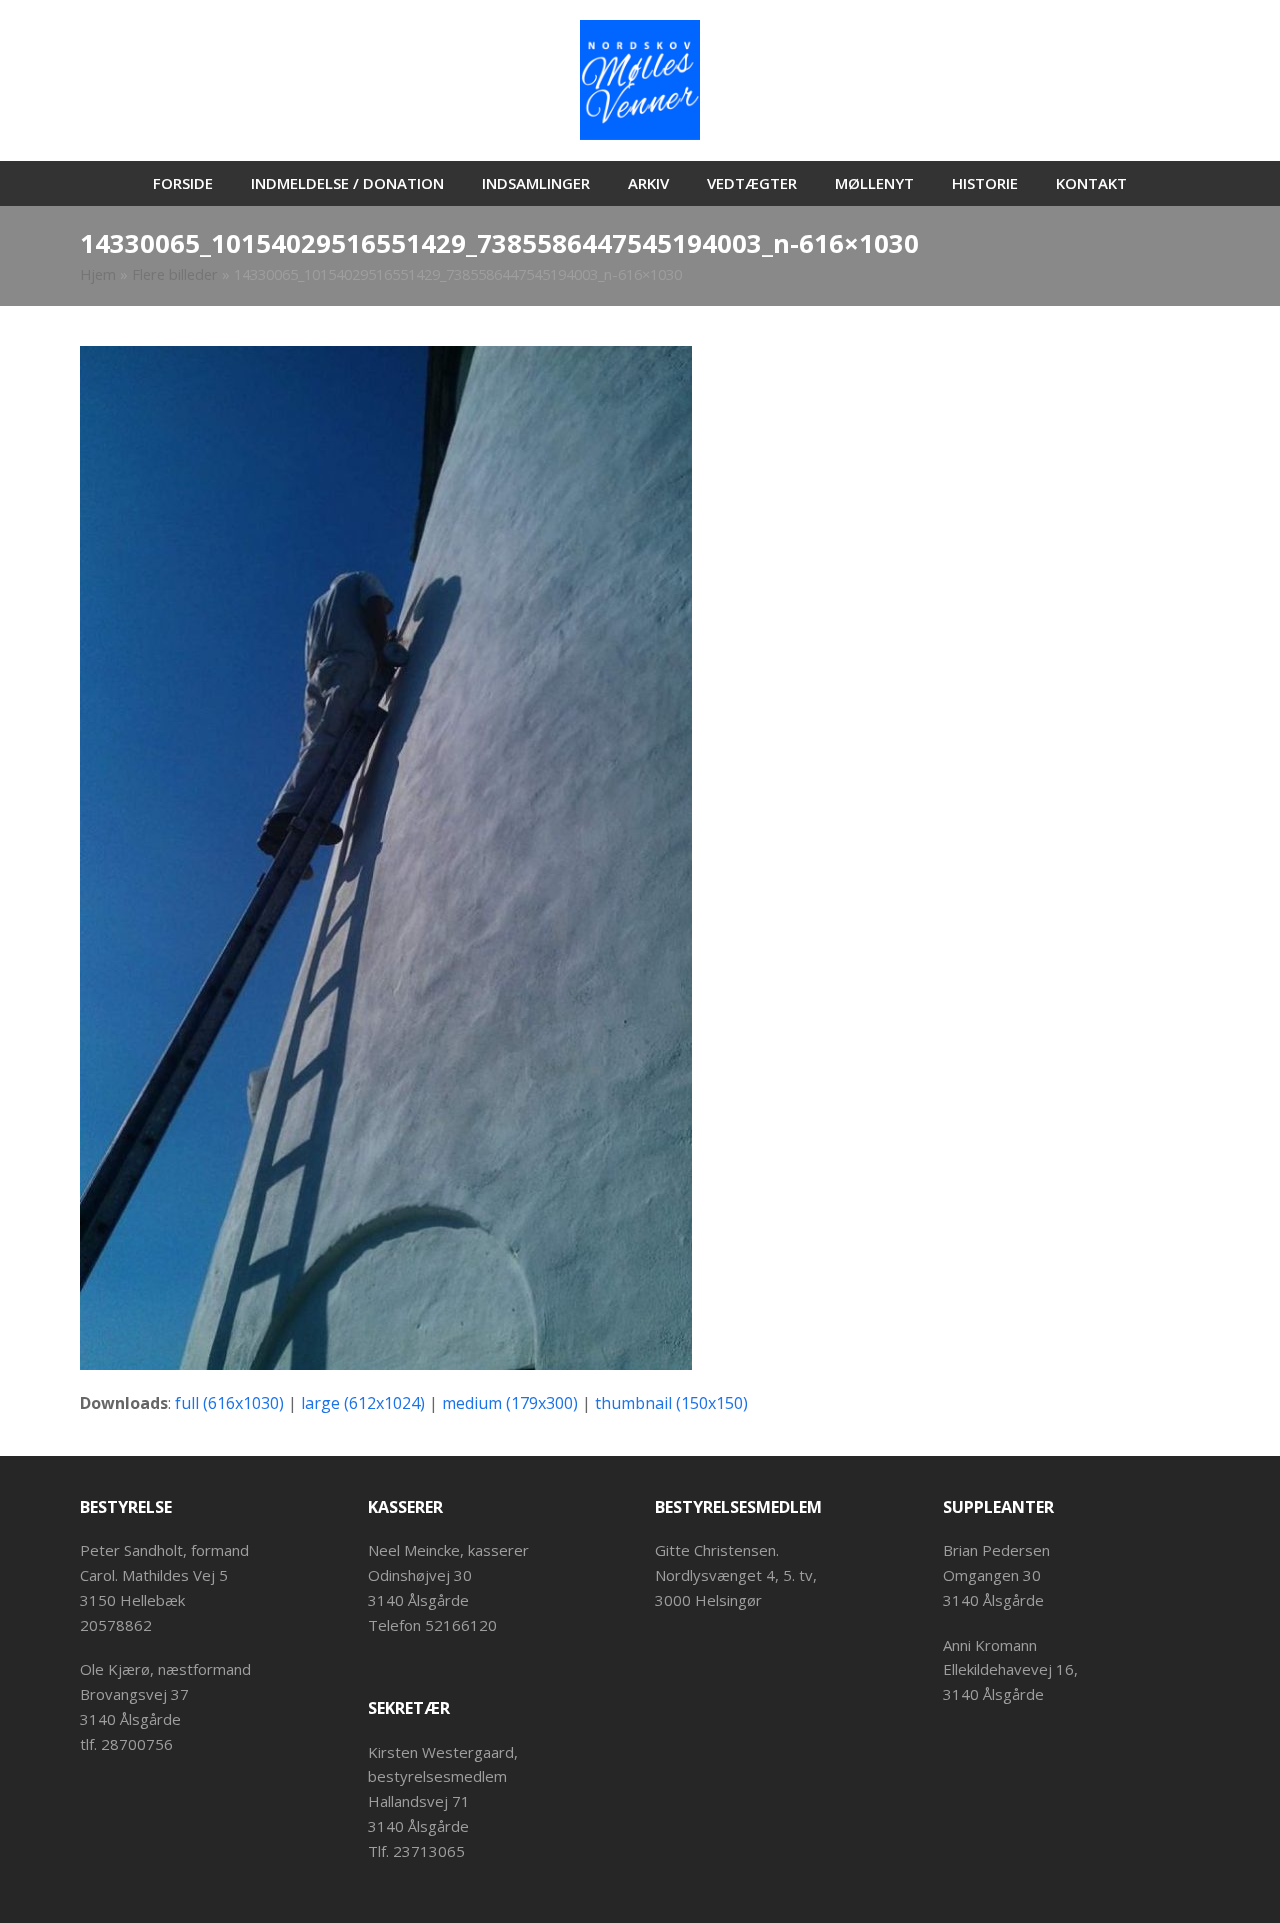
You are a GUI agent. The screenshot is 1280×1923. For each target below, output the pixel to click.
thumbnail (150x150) (671, 1403)
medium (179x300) (510, 1403)
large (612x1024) (363, 1403)
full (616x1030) (229, 1403)
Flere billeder (175, 274)
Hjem (98, 274)
